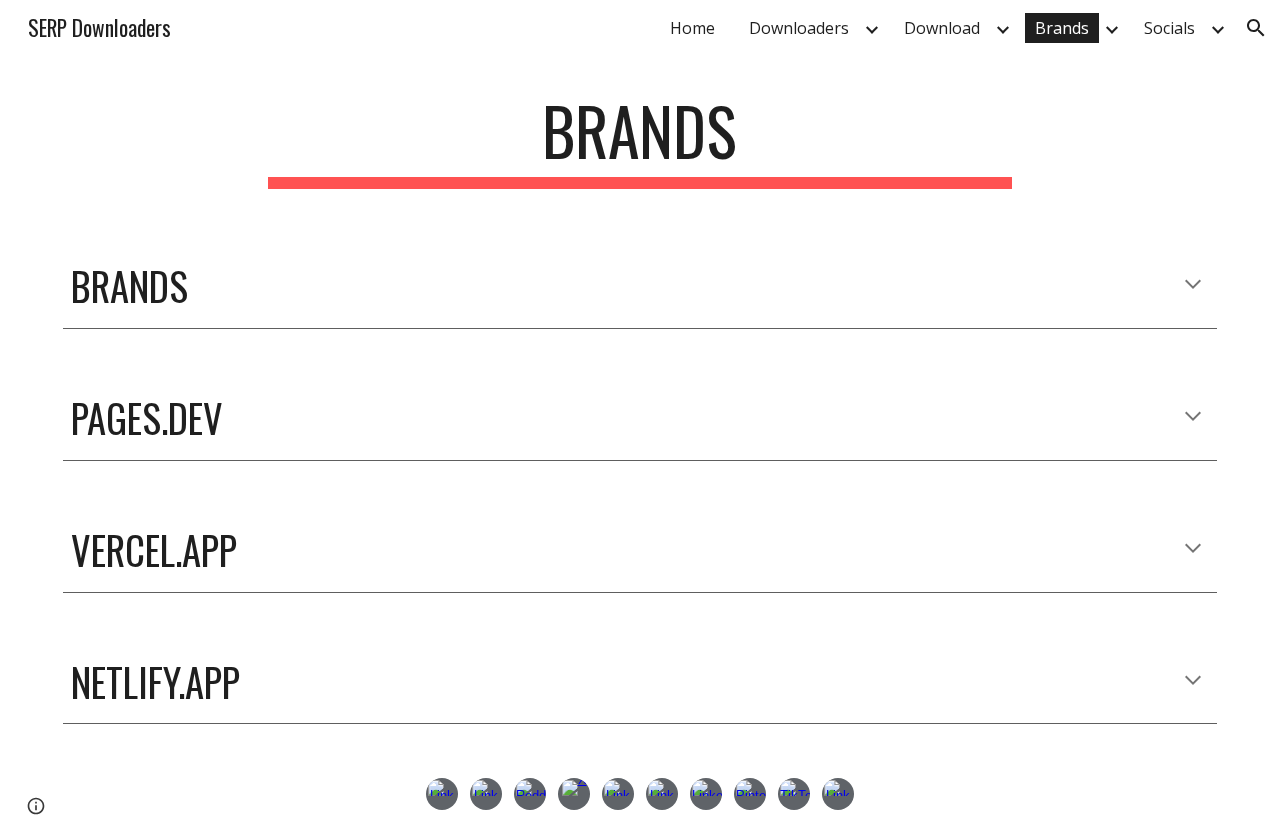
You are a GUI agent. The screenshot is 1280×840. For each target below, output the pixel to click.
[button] (1256, 28)
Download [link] (942, 28)
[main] (640, 140)
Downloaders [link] (799, 28)
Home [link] (692, 28)
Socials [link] (1169, 28)
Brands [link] (1062, 28)
